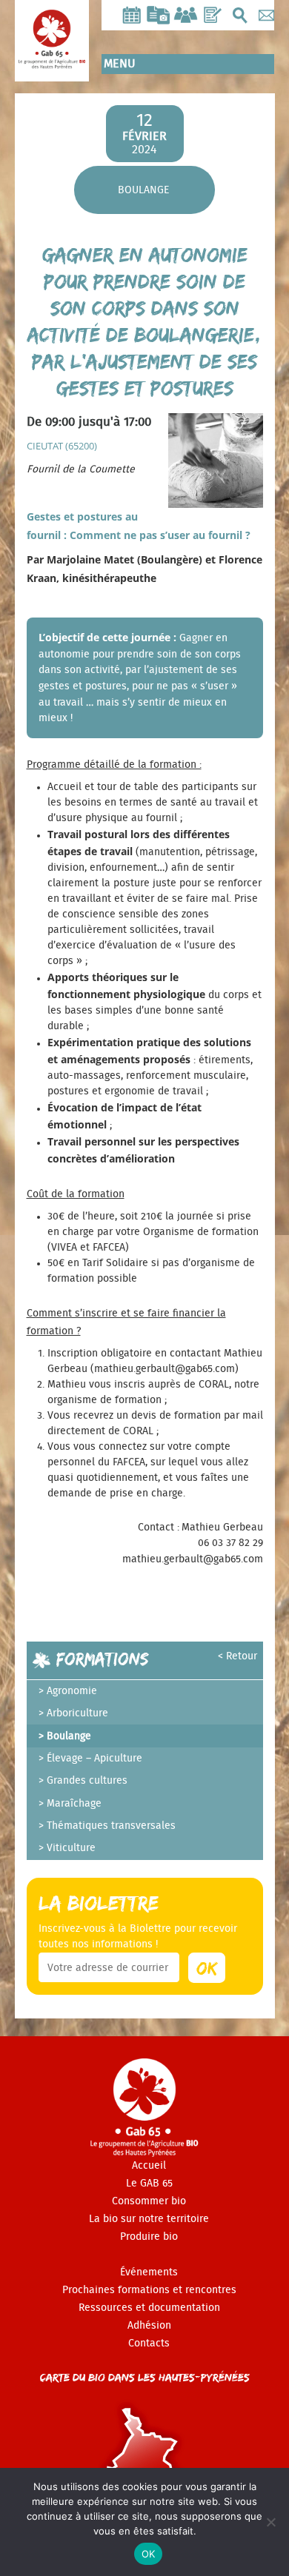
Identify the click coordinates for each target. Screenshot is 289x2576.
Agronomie (72, 1691)
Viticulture (71, 1848)
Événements (149, 2272)
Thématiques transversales (111, 1826)
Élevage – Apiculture (94, 1759)
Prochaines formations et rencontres (149, 2290)
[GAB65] (52, 57)
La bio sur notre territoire (149, 2219)
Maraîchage (74, 1804)
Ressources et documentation (149, 2308)
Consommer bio (149, 2201)
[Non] (270, 2522)
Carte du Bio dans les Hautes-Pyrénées (145, 2377)
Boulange (143, 190)
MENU (120, 64)
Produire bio (149, 2237)
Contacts (149, 2344)
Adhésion (149, 2326)
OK (149, 2554)
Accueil (149, 2166)
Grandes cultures (87, 1781)
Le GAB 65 (149, 2184)
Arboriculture (77, 1713)
